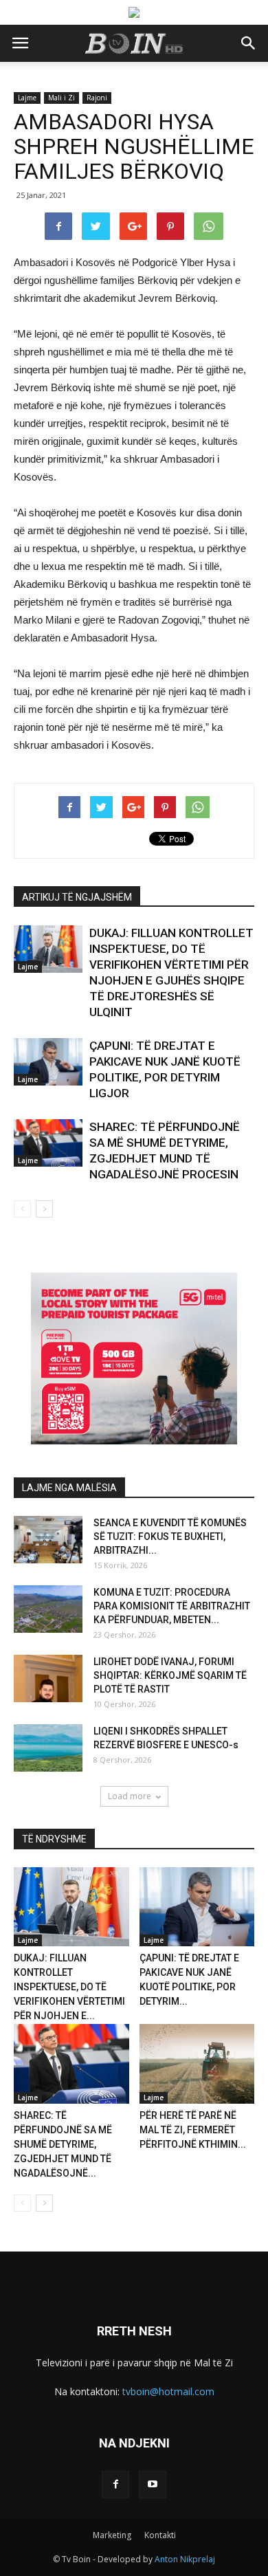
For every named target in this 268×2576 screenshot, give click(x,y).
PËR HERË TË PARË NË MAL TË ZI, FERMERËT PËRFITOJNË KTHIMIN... (193, 2130)
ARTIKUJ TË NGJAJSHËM (77, 897)
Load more (130, 1796)
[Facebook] (115, 2485)
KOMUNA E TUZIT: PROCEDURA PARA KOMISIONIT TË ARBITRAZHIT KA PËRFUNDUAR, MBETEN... (172, 1606)
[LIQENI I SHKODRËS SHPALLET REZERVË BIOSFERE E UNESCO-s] (48, 1748)
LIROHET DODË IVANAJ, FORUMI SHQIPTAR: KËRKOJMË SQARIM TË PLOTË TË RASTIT (170, 1675)
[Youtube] (153, 2485)
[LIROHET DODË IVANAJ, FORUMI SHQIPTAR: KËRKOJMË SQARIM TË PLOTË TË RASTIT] (48, 1678)
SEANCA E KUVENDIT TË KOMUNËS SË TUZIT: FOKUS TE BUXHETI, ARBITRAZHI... (170, 1537)
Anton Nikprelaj (185, 2559)
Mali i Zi (62, 98)
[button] (249, 43)
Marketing (112, 2535)
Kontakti (160, 2535)
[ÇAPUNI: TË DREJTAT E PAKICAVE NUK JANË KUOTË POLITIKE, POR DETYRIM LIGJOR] (48, 1062)
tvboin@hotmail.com (168, 2391)
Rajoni (97, 98)
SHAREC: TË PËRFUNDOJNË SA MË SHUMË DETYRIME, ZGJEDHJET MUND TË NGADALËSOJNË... (63, 2144)
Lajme (27, 98)
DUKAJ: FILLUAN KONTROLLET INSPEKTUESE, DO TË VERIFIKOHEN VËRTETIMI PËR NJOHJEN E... (69, 1987)
